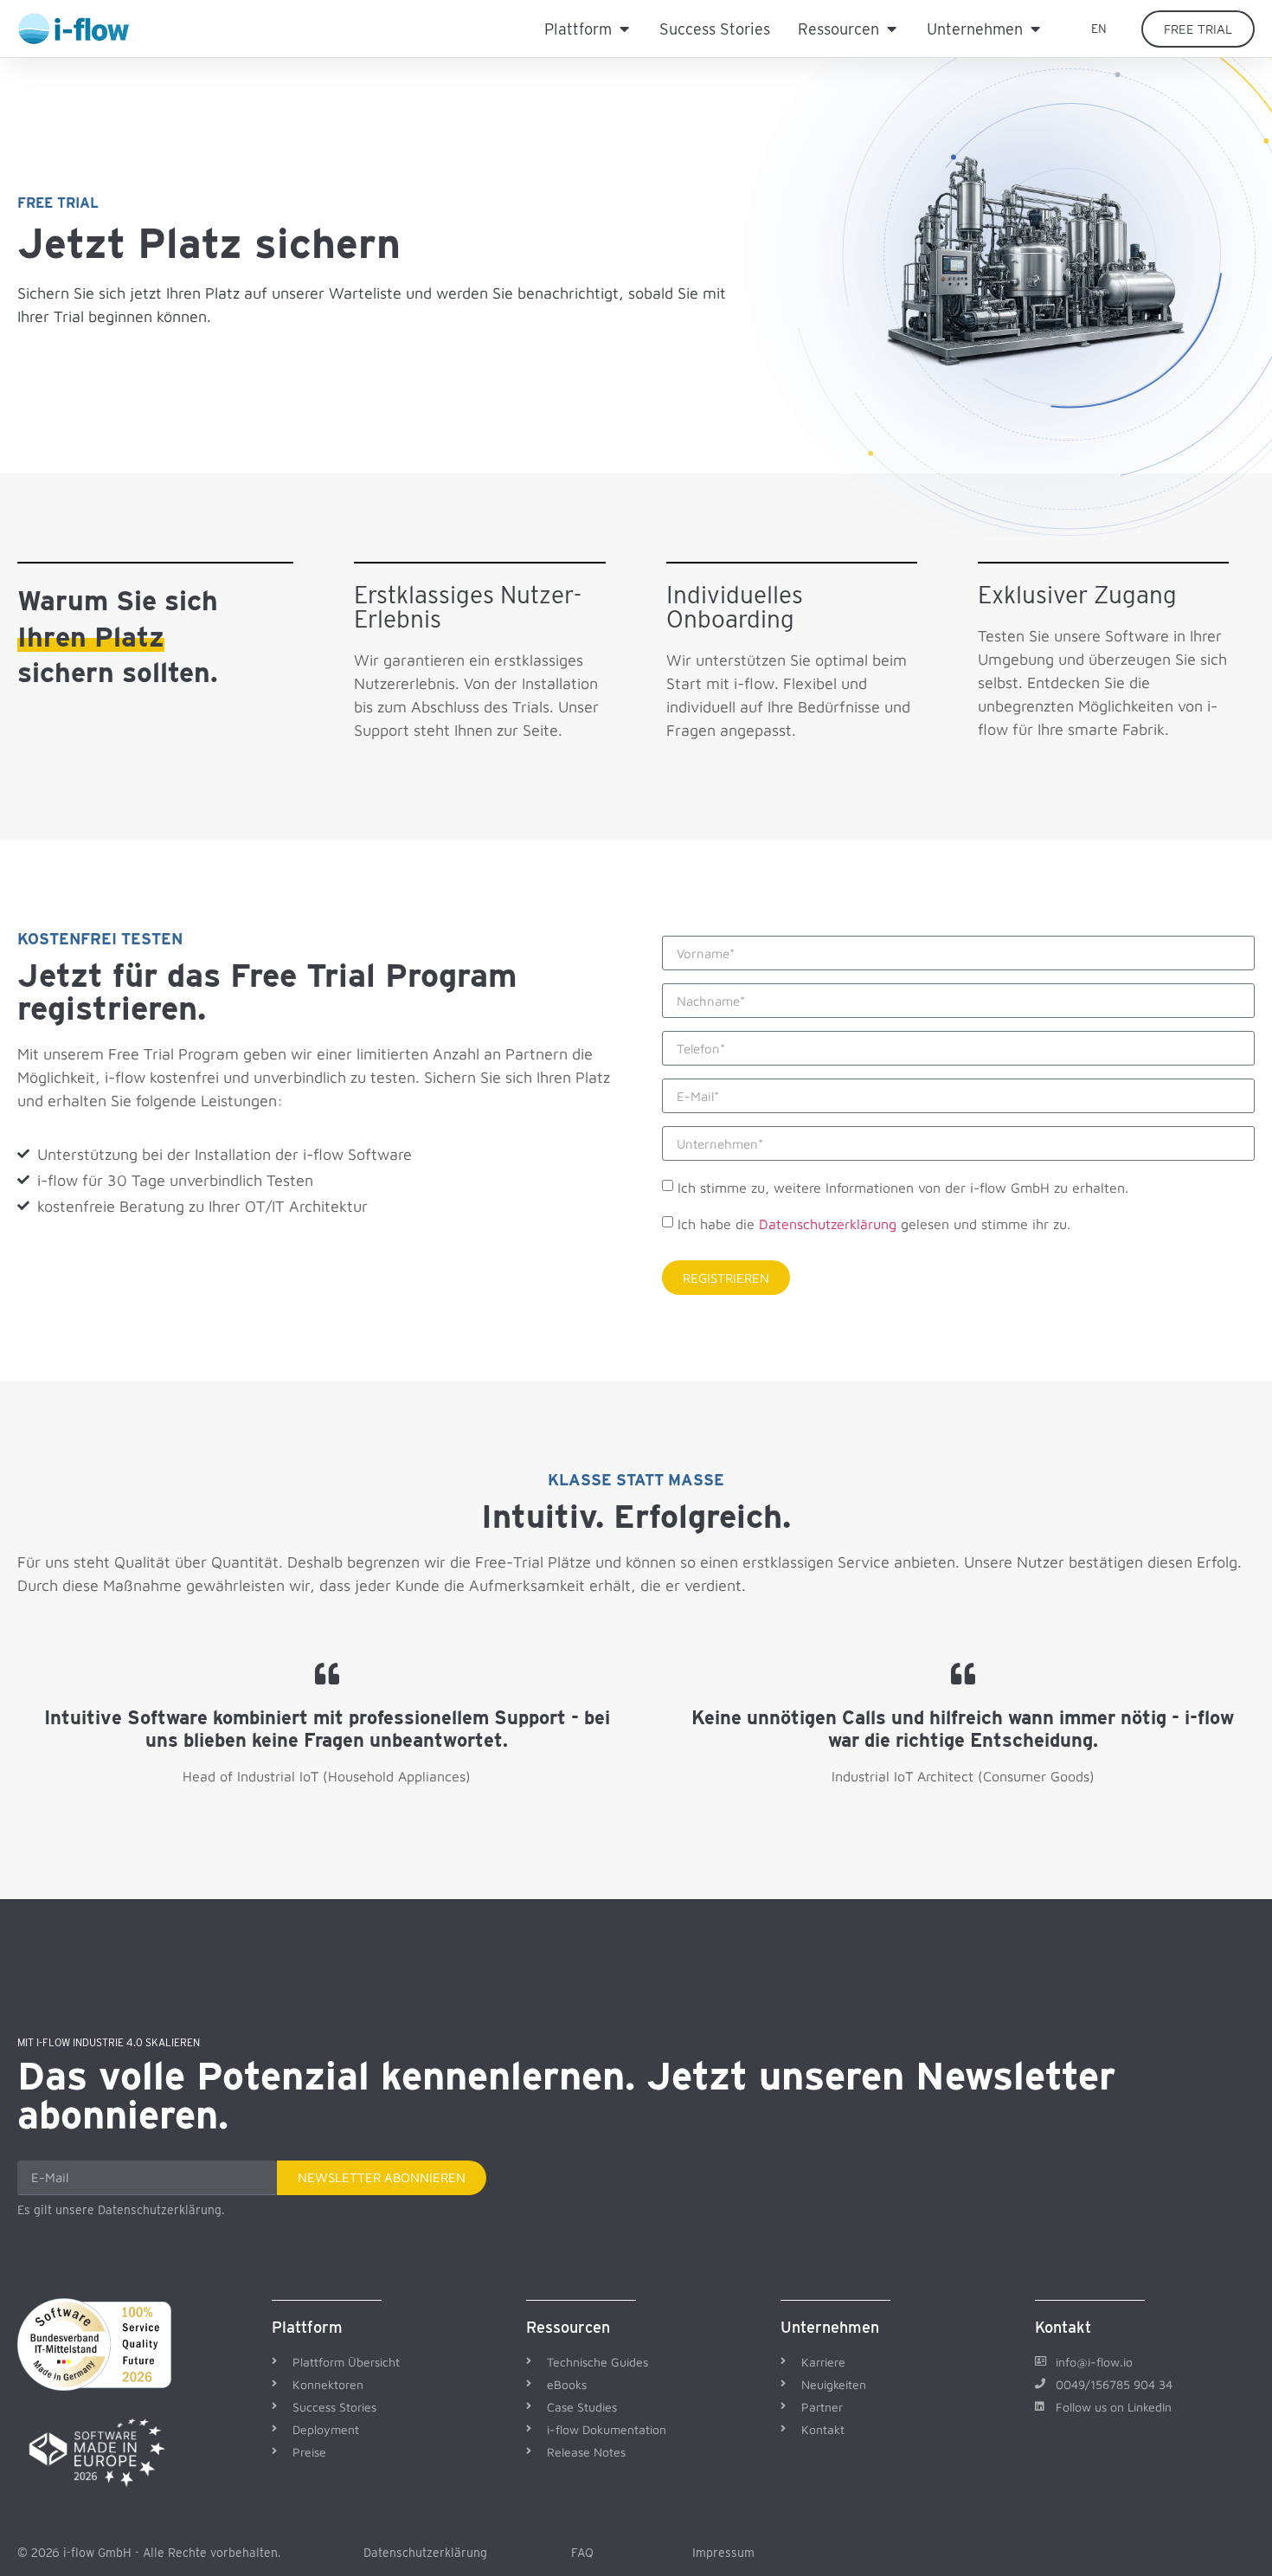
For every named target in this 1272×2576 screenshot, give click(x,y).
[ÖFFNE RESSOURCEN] (891, 29)
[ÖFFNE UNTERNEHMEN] (1035, 29)
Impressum (723, 2553)
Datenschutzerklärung (828, 1224)
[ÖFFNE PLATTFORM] (624, 29)
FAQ (582, 2553)
